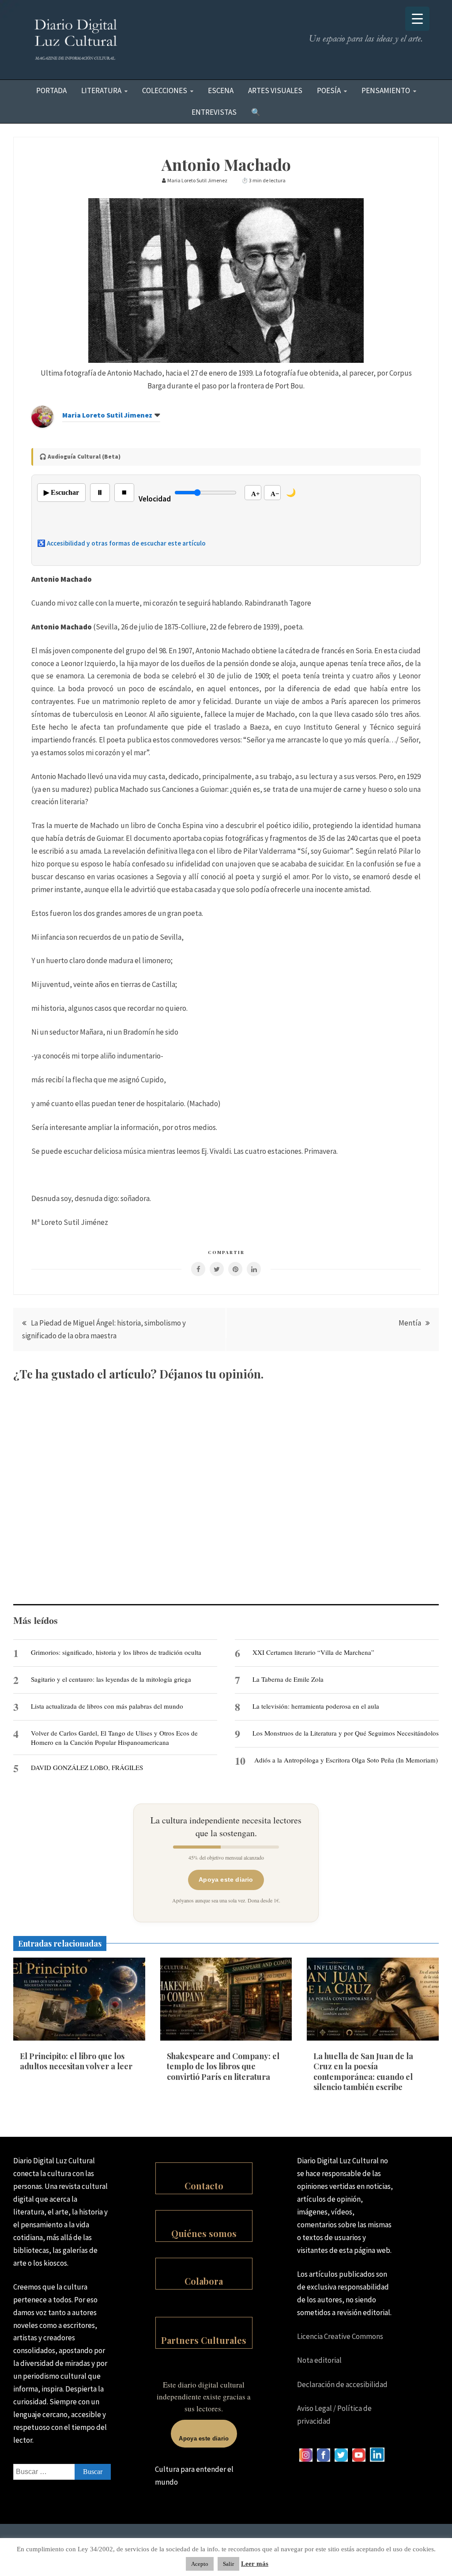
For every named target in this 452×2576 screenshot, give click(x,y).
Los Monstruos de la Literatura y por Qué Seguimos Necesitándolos (346, 1733)
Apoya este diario (226, 1879)
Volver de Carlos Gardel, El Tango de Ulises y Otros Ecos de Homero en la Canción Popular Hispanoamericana (114, 1737)
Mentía (410, 1323)
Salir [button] (228, 2564)
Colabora (204, 2281)
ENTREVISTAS (214, 112)
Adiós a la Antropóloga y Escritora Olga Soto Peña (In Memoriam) (346, 1760)
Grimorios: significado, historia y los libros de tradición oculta (116, 1652)
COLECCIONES (165, 90)
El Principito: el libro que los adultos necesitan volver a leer (76, 2061)
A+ (256, 494)
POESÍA (329, 90)
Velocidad (155, 499)
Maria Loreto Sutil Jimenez (107, 415)
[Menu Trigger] (417, 19)
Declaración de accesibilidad (342, 2384)
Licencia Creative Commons (340, 2336)
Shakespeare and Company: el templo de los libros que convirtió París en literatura (223, 2066)
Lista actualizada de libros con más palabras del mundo (107, 1706)
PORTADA (51, 90)
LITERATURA (101, 90)
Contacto (204, 2186)
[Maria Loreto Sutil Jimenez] (42, 425)
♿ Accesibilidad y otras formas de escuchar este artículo (121, 543)
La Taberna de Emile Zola (288, 1679)
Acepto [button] (200, 2564)
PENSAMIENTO (386, 90)
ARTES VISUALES (275, 90)
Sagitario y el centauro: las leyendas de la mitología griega (111, 1679)
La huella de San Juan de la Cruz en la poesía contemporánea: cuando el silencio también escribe (363, 2071)
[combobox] (62, 2472)
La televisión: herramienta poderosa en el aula (316, 1706)
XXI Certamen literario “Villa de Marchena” (313, 1652)
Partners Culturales (204, 2340)
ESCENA (221, 90)
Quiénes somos (204, 2233)
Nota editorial (319, 2360)
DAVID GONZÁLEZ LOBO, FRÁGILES (87, 1767)
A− (275, 494)
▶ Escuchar (61, 492)
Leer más (255, 2564)
